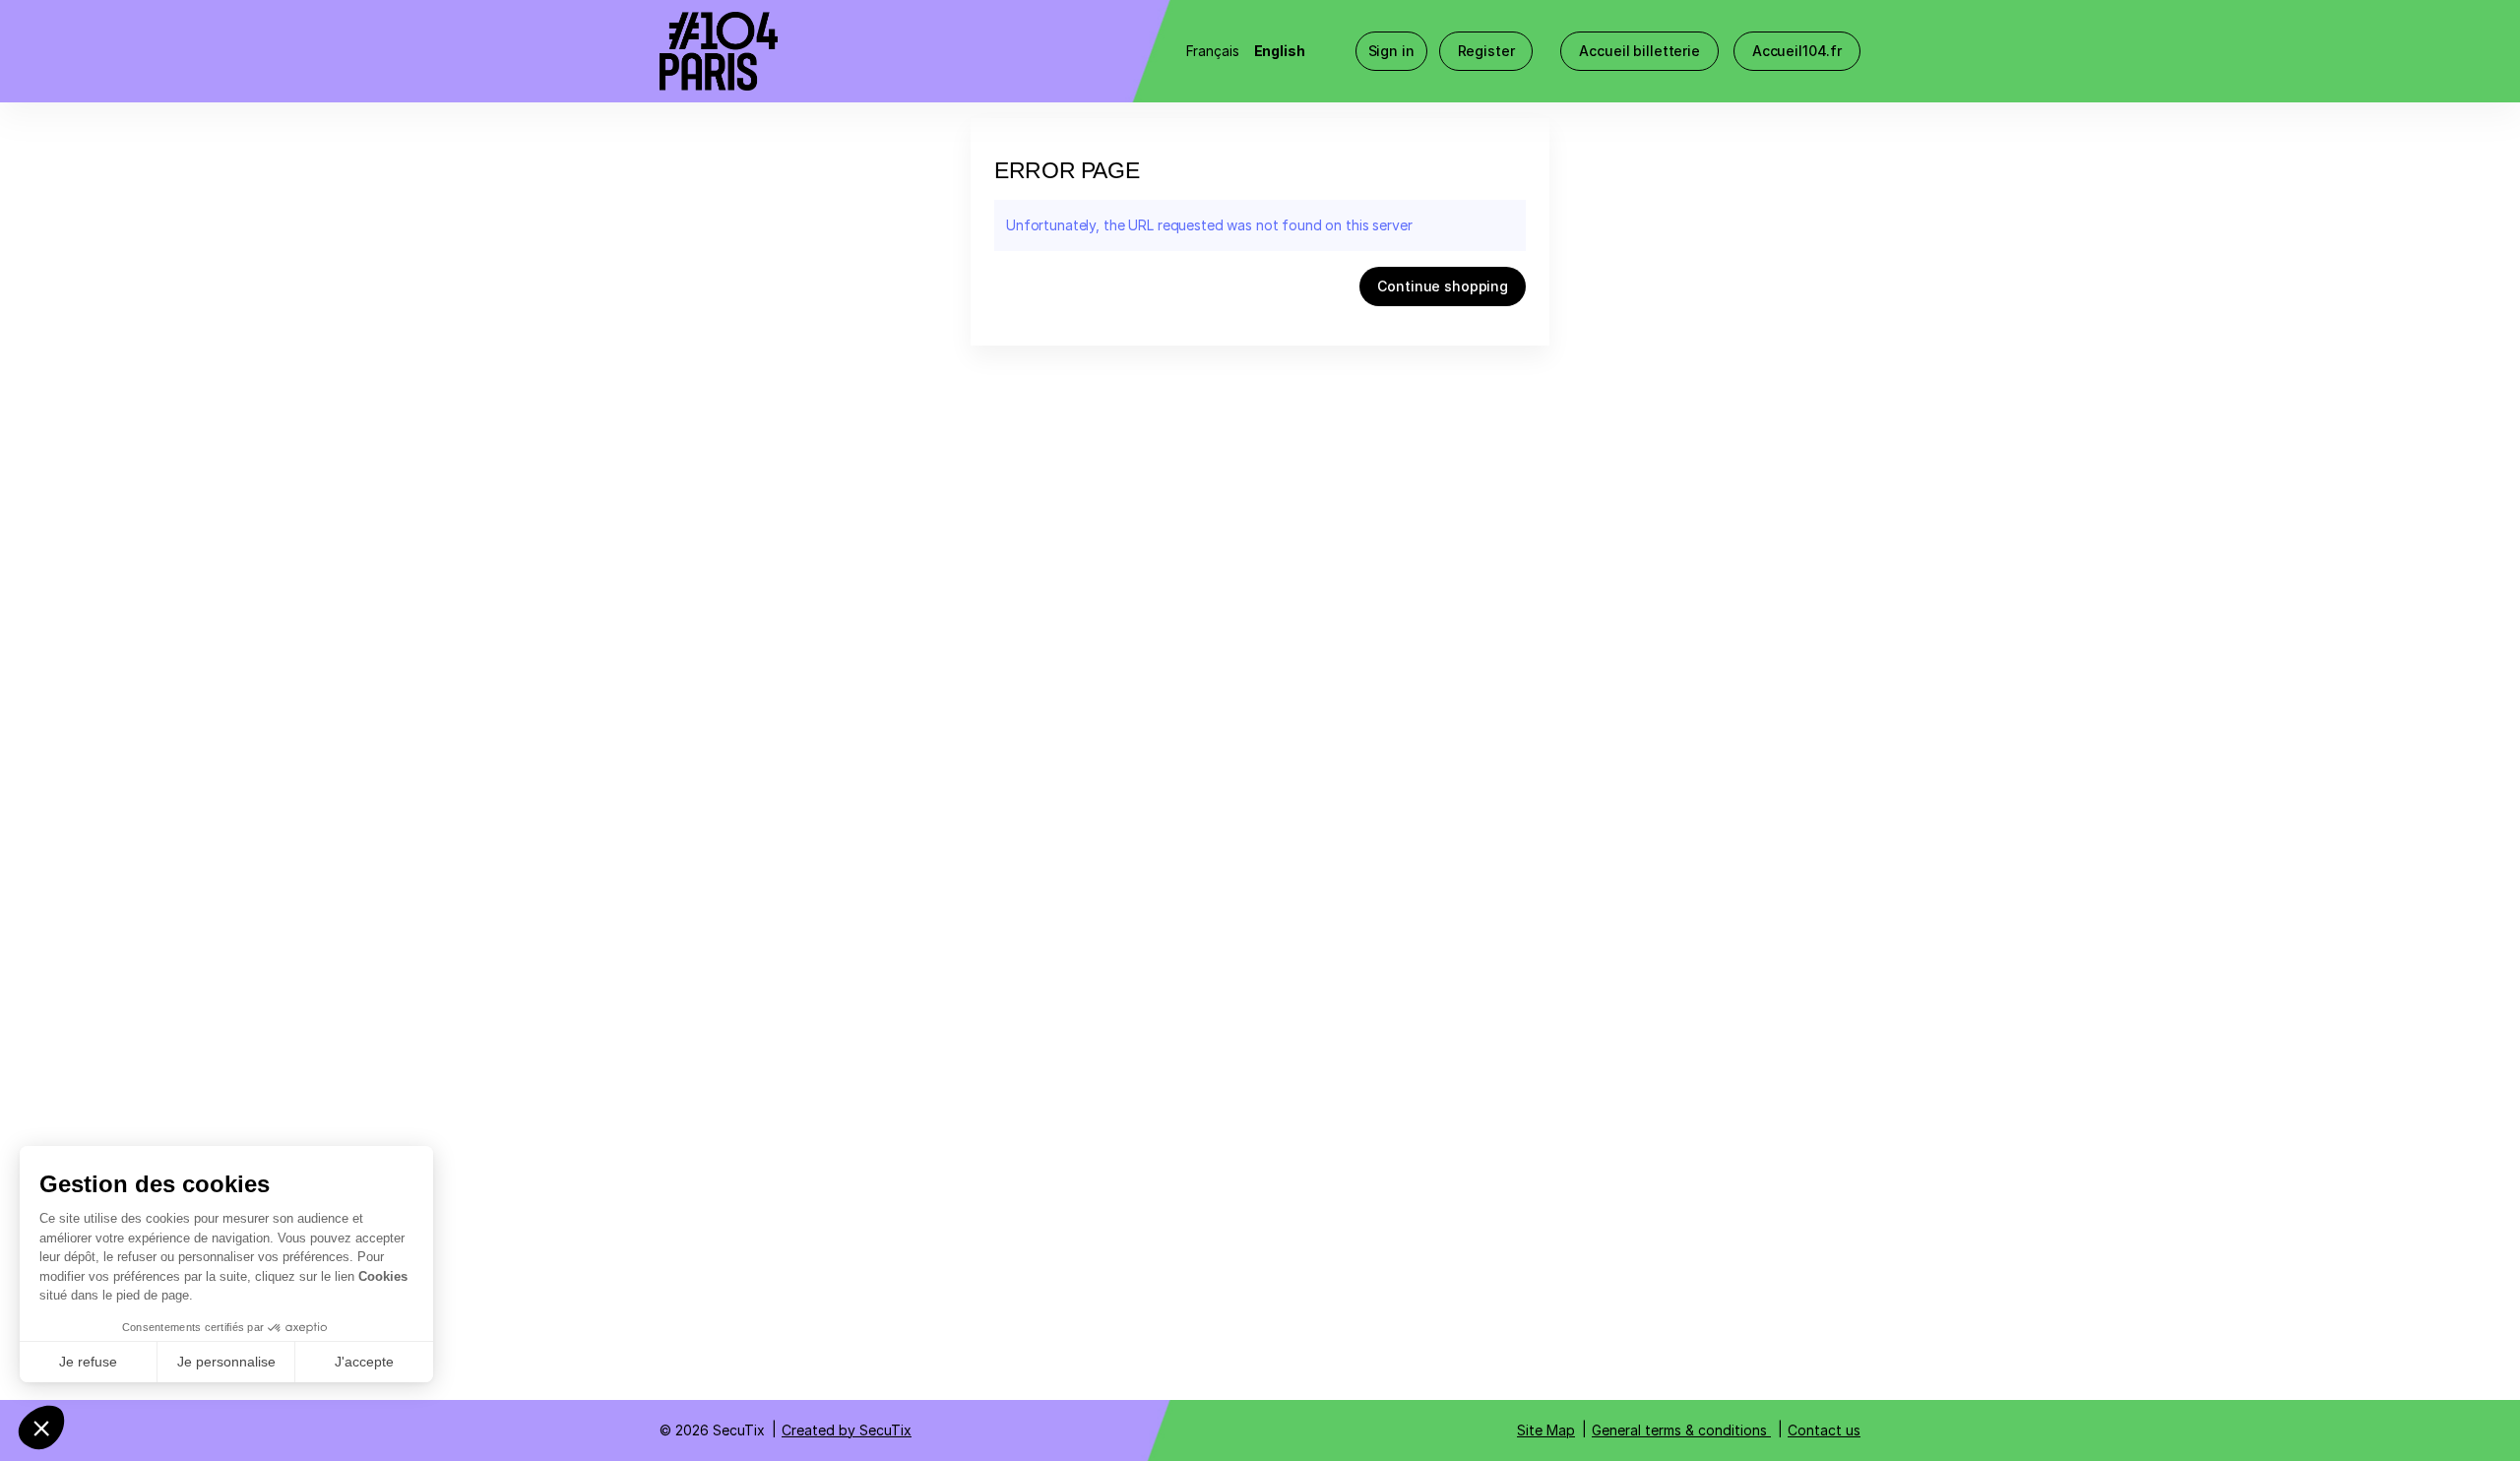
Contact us (1824, 1430)
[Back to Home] (856, 51)
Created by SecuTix (847, 1430)
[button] (1639, 51)
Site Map (1546, 1430)
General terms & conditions (1679, 1430)
